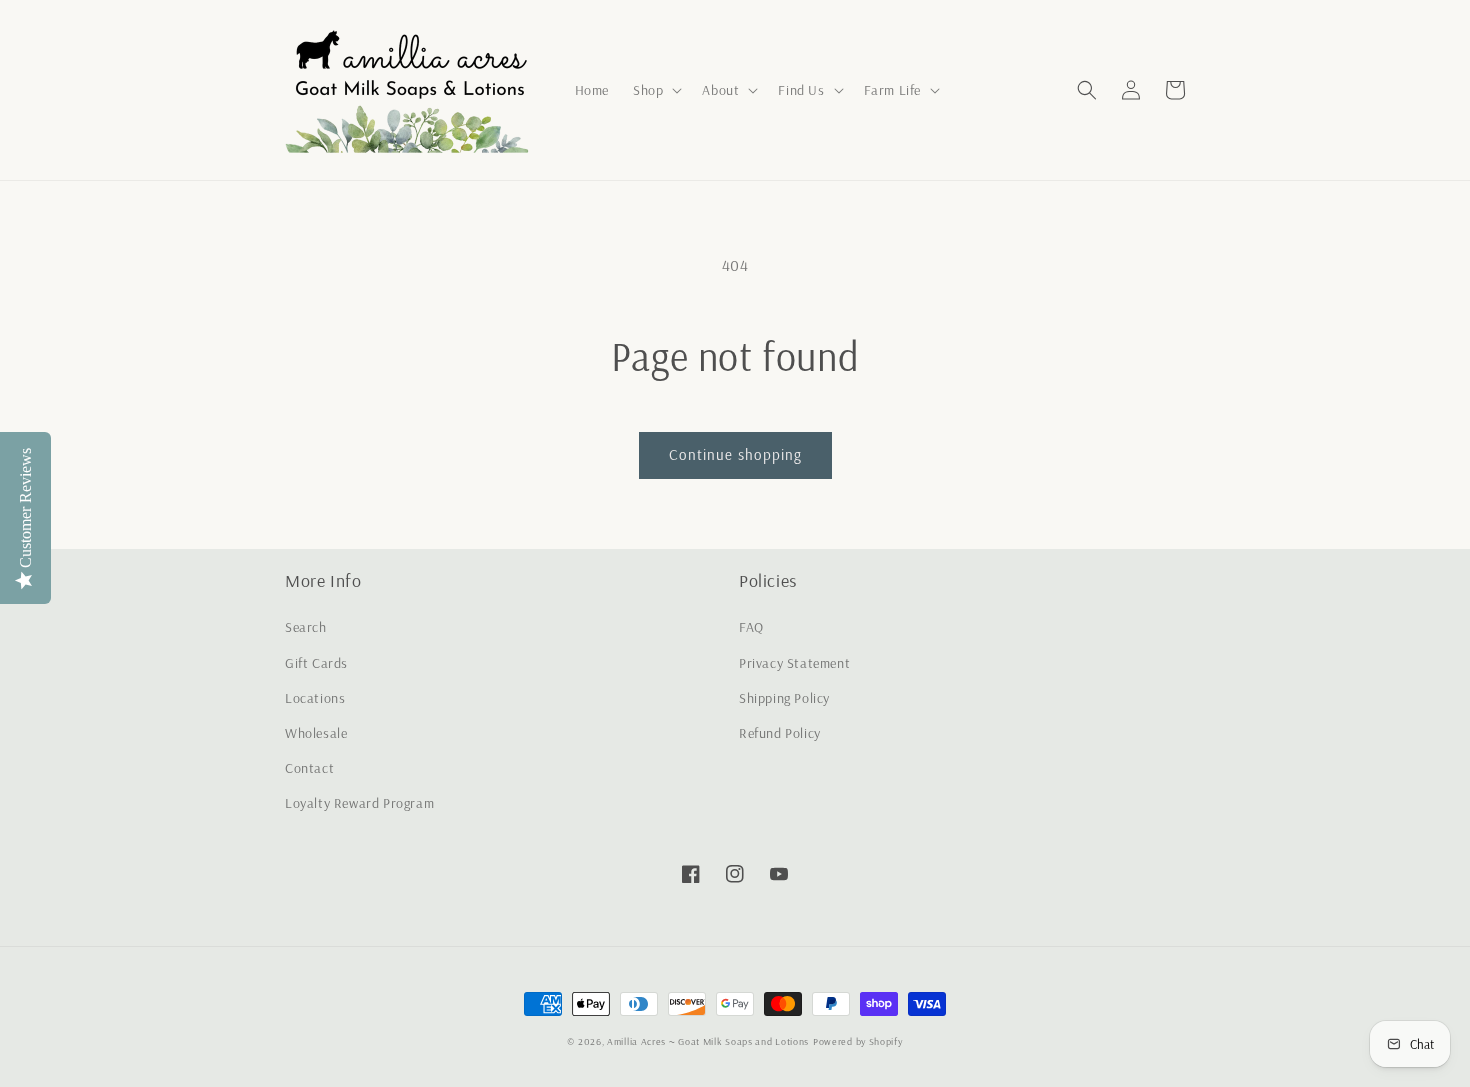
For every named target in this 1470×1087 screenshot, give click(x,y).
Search (306, 627)
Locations (315, 698)
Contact (309, 768)
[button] (655, 90)
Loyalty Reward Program (359, 803)
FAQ (751, 627)
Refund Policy (780, 733)
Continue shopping (735, 454)
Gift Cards (316, 663)
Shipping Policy (784, 698)
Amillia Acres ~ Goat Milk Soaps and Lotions (708, 1041)
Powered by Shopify (858, 1041)
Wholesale (316, 733)
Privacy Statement (794, 663)
